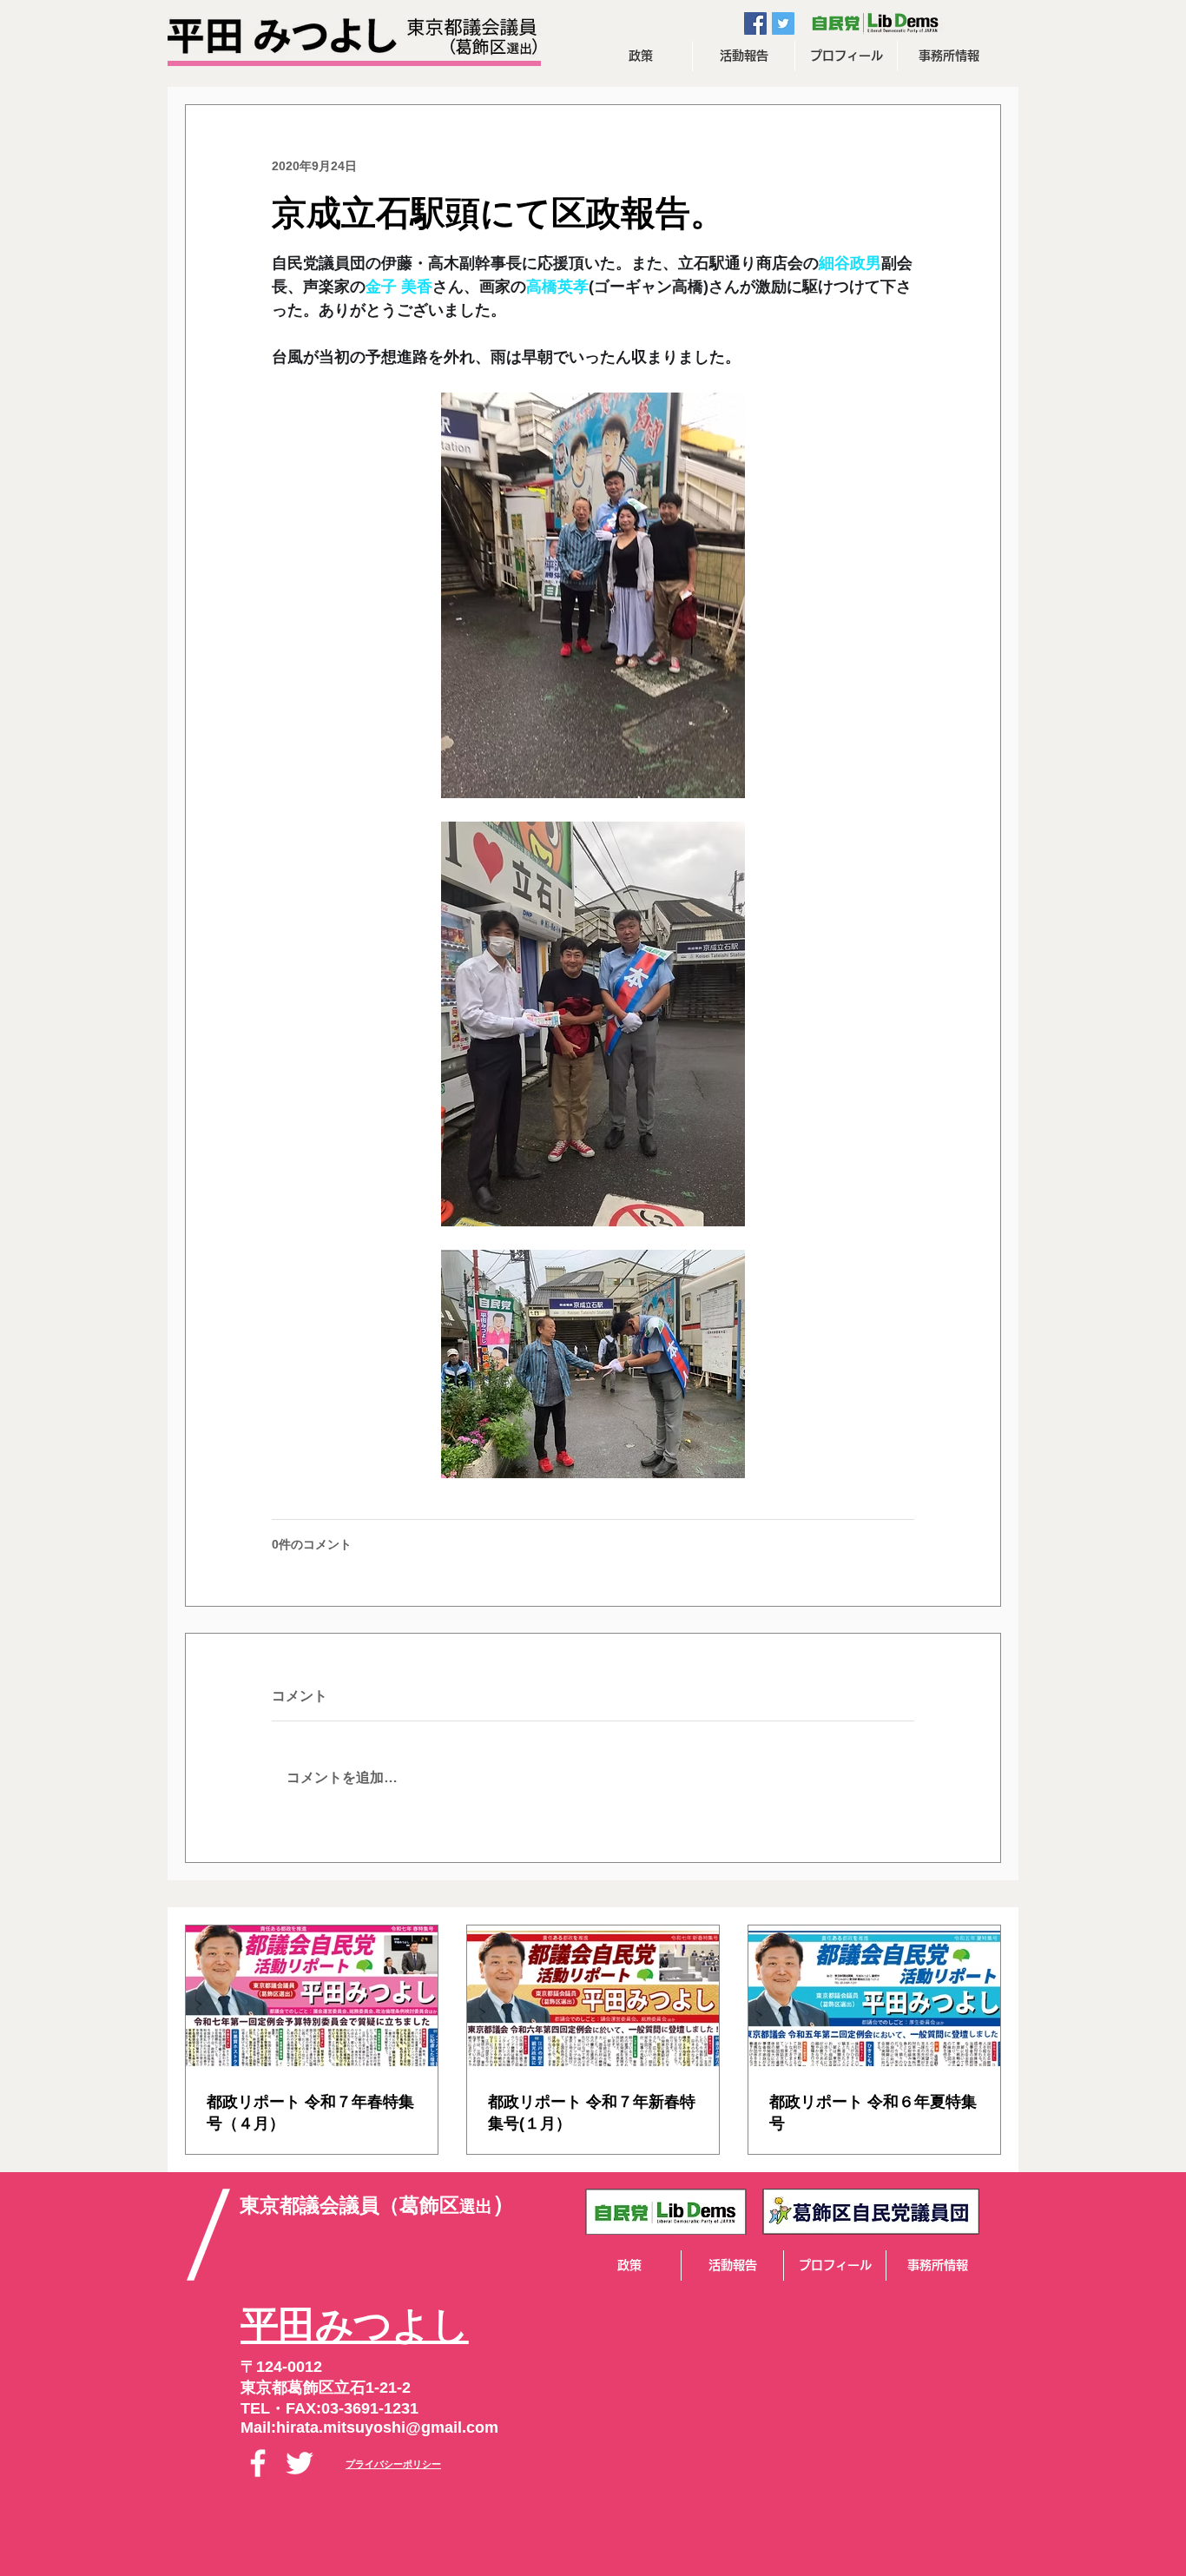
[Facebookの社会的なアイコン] (755, 23)
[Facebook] (258, 2463)
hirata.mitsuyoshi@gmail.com (387, 2427)
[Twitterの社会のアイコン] (783, 23)
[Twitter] (300, 2463)
